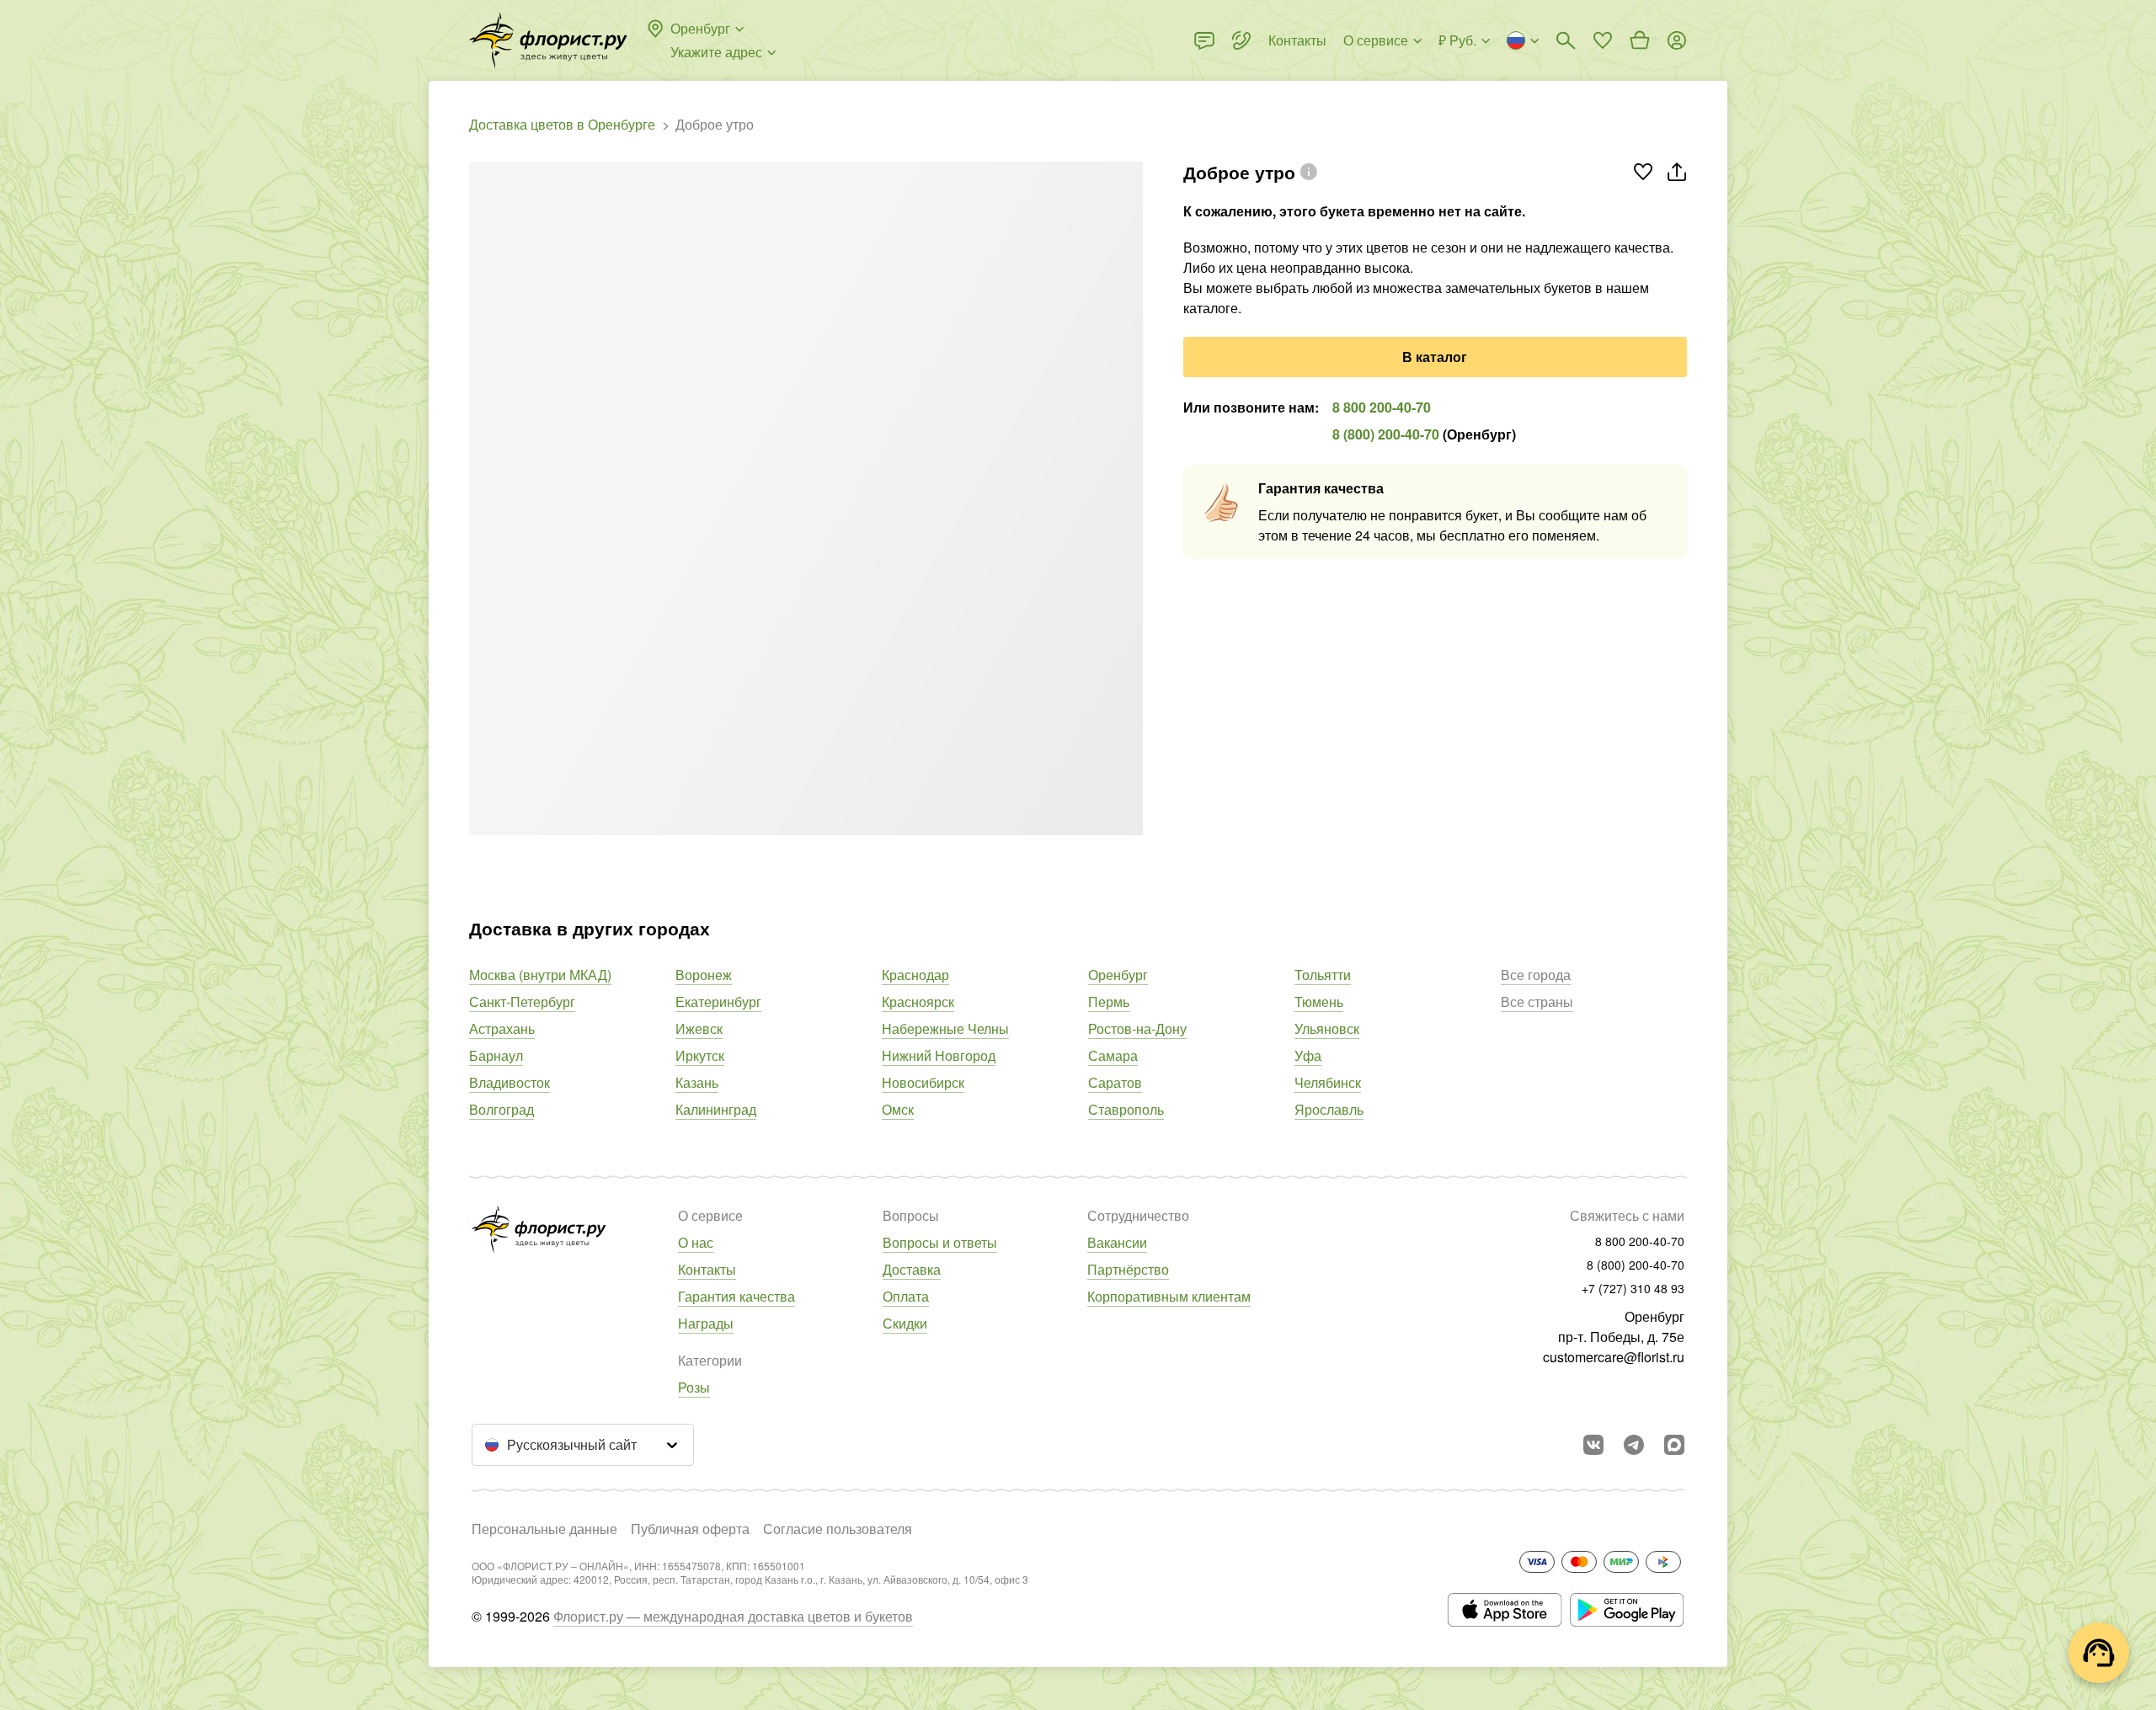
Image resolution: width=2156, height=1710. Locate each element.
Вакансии (1117, 1242)
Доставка (912, 1269)
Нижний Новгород (939, 1055)
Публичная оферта (690, 1529)
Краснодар (915, 975)
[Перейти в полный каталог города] (548, 40)
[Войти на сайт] (1677, 40)
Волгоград (502, 1109)
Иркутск (700, 1055)
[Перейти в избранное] (1603, 40)
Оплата (906, 1296)
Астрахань (502, 1028)
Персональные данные (544, 1529)
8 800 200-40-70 (1382, 407)
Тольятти (1323, 975)
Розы (694, 1387)
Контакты (707, 1269)
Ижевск (699, 1028)
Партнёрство (1128, 1269)
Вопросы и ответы (940, 1242)
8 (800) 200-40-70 (1386, 434)
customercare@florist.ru (1614, 1357)
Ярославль (1329, 1109)
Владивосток (510, 1082)
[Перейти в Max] (1674, 1445)
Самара (1113, 1055)
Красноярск (918, 1001)
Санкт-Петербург (522, 1001)
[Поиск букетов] (1566, 40)
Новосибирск (923, 1082)
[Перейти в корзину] (1640, 40)
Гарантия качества (736, 1296)
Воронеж (704, 975)
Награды (706, 1323)
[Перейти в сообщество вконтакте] (1593, 1445)
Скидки (905, 1323)
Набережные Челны (945, 1028)
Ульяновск (1327, 1028)
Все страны (1537, 1001)
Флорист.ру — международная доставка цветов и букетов (733, 1616)
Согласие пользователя (838, 1529)
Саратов (1115, 1082)
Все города (1536, 975)
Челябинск (1328, 1082)
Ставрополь (1126, 1109)
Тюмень (1319, 1001)
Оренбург (1118, 975)
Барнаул (496, 1055)
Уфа (1308, 1055)
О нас (696, 1242)
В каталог (1435, 357)
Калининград (716, 1109)
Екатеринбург (718, 1001)
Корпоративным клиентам (1169, 1296)
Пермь (1109, 1001)
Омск (898, 1109)
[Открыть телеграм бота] (1634, 1445)
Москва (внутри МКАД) (540, 975)
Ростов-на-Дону (1137, 1028)
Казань (697, 1082)
